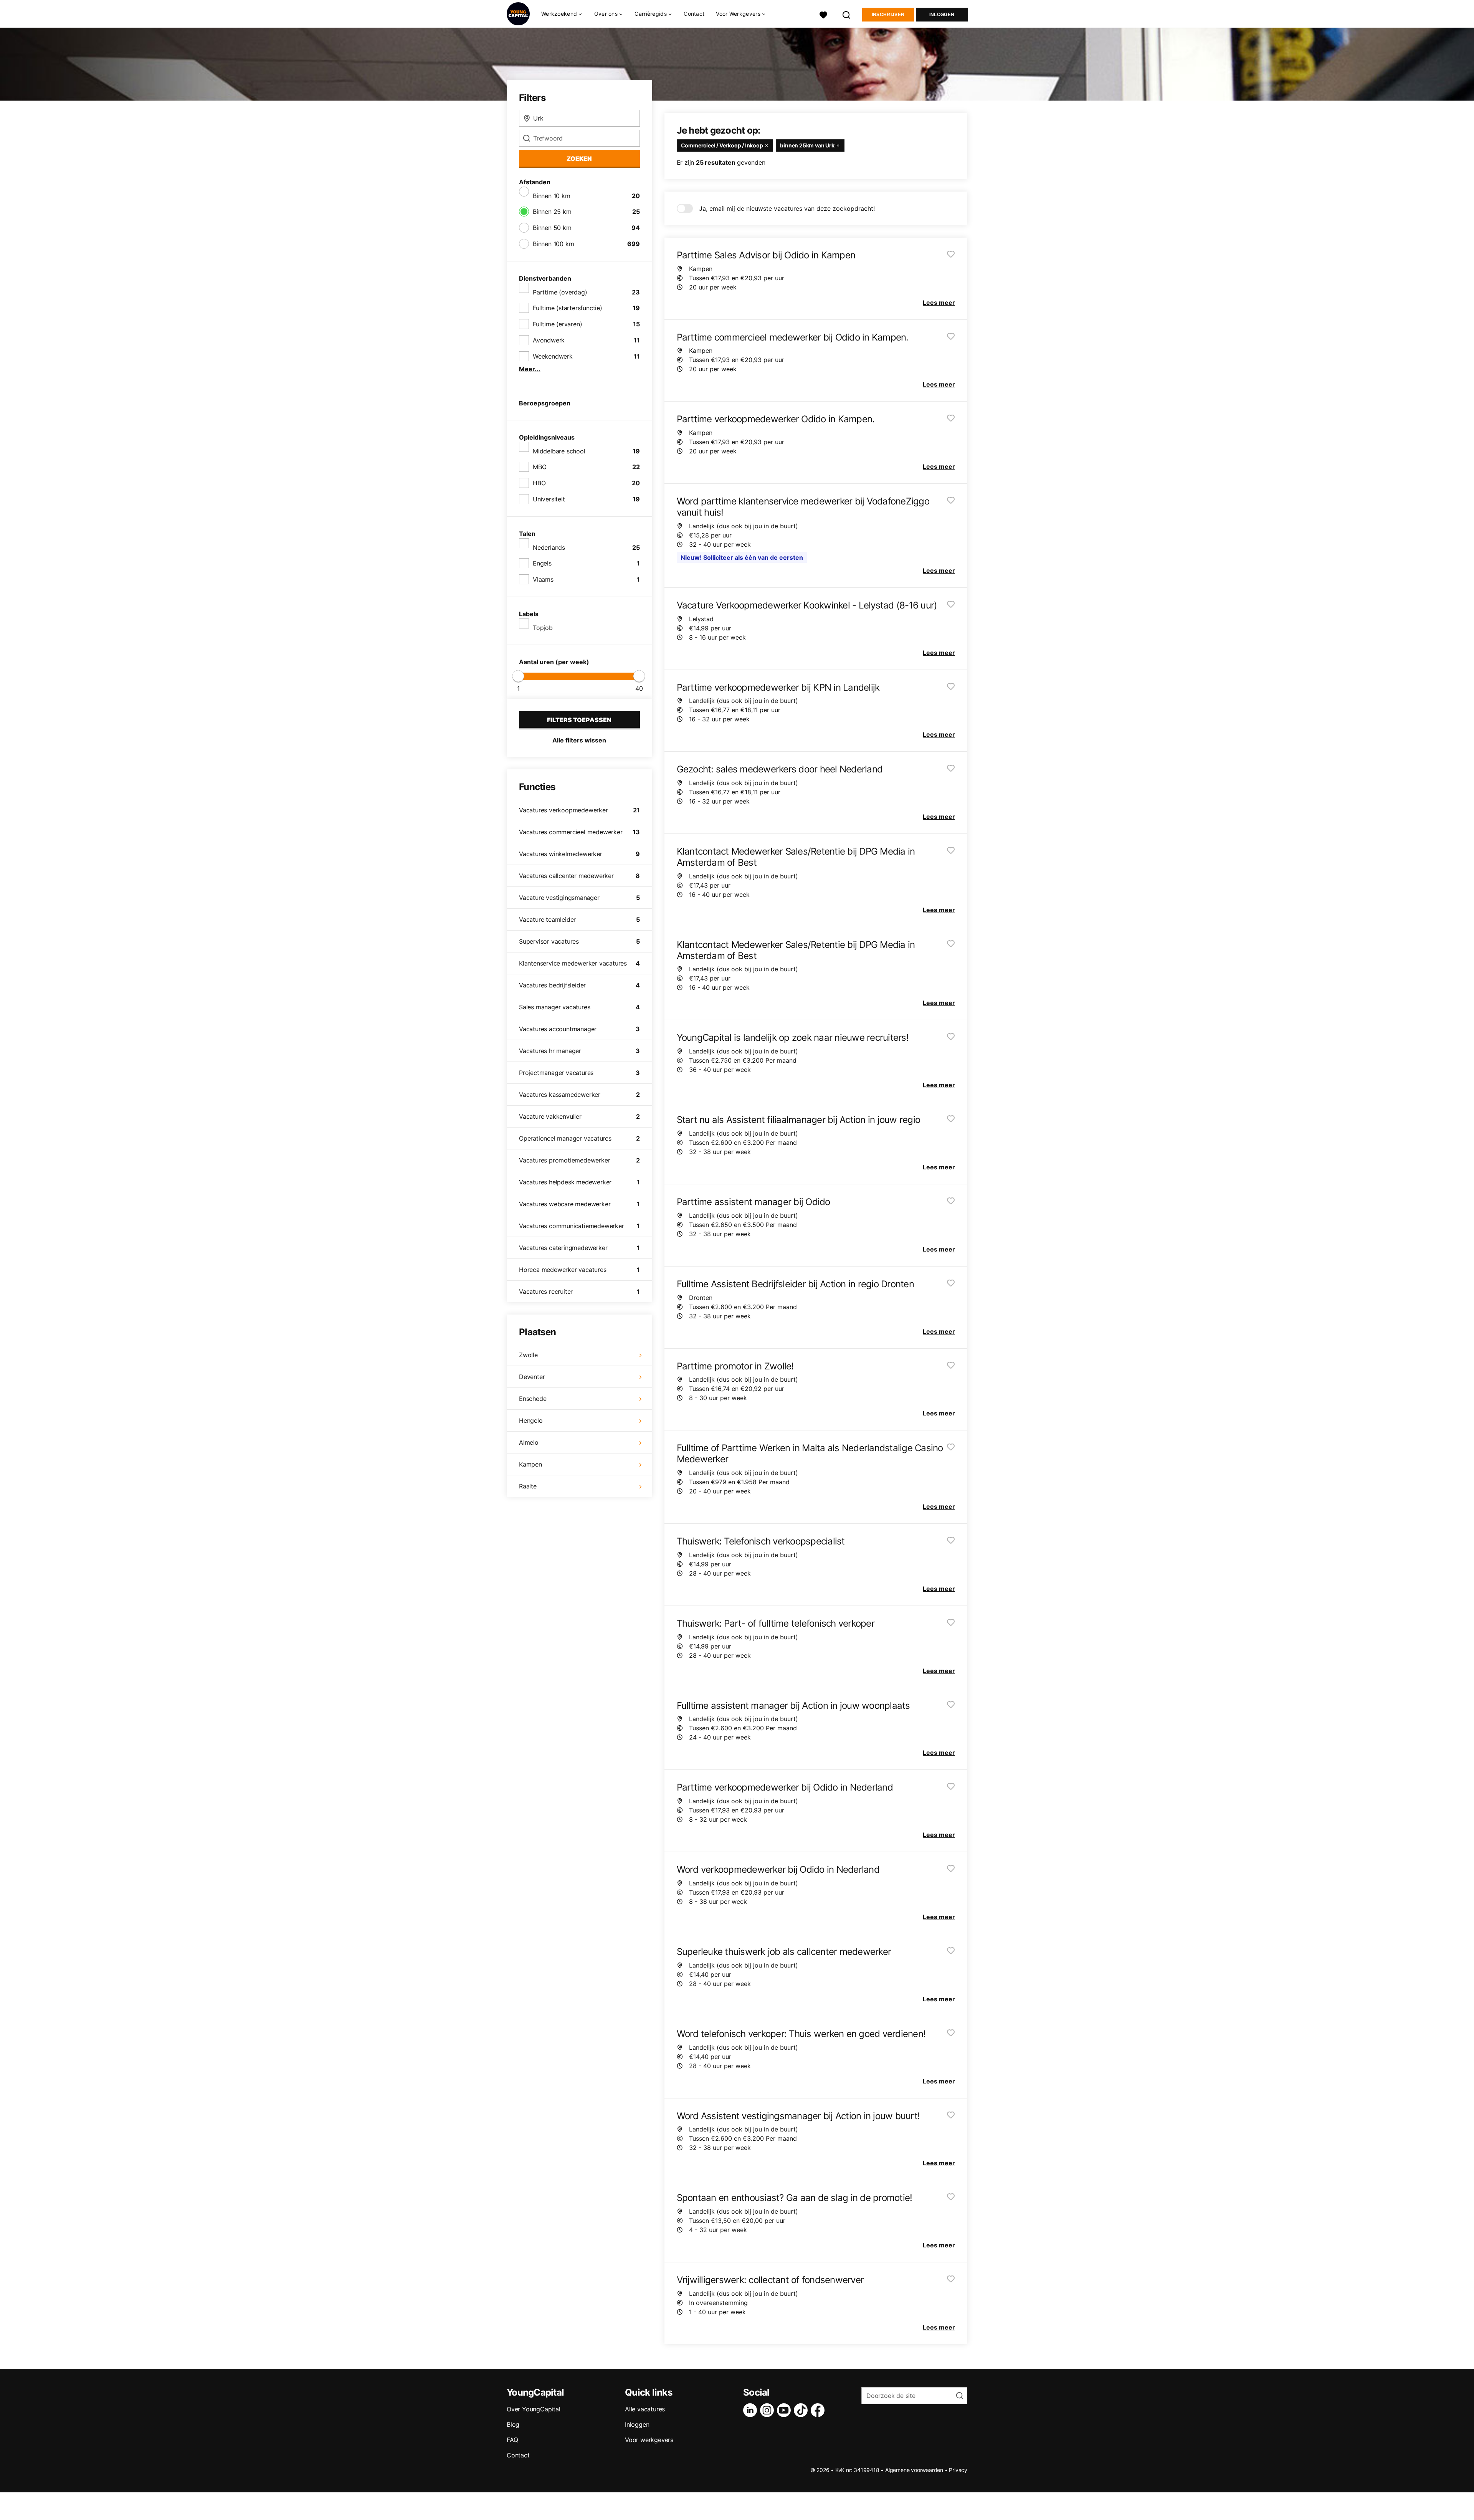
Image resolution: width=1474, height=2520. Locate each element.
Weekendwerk (553, 356)
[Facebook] (819, 2410)
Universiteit (549, 499)
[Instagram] (768, 2410)
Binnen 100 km (553, 244)
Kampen (530, 1464)
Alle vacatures (645, 2409)
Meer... (530, 369)
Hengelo (531, 1420)
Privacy (958, 2470)
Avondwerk (549, 340)
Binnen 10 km (552, 196)
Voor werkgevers (649, 2440)
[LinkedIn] (752, 2410)
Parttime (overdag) (560, 292)
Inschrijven (888, 15)
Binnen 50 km (552, 228)
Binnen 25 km (552, 212)
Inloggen (942, 15)
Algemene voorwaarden (914, 2470)
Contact (694, 14)
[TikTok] (802, 2410)
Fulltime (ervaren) (557, 324)
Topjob (543, 628)
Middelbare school (559, 451)
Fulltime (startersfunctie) (568, 308)
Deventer (532, 1377)
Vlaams (543, 579)
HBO (539, 483)
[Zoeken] (847, 14)
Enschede (533, 1399)
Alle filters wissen (579, 740)
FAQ (512, 2440)
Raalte (528, 1486)
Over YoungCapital (534, 2409)
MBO (540, 467)
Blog (513, 2424)
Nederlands (549, 547)
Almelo (529, 1442)
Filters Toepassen (579, 720)
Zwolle (528, 1355)
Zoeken (579, 159)
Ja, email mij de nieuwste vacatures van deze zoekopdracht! (787, 208)
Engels (542, 563)
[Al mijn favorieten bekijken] (823, 14)
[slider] (518, 676)
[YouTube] (785, 2410)
